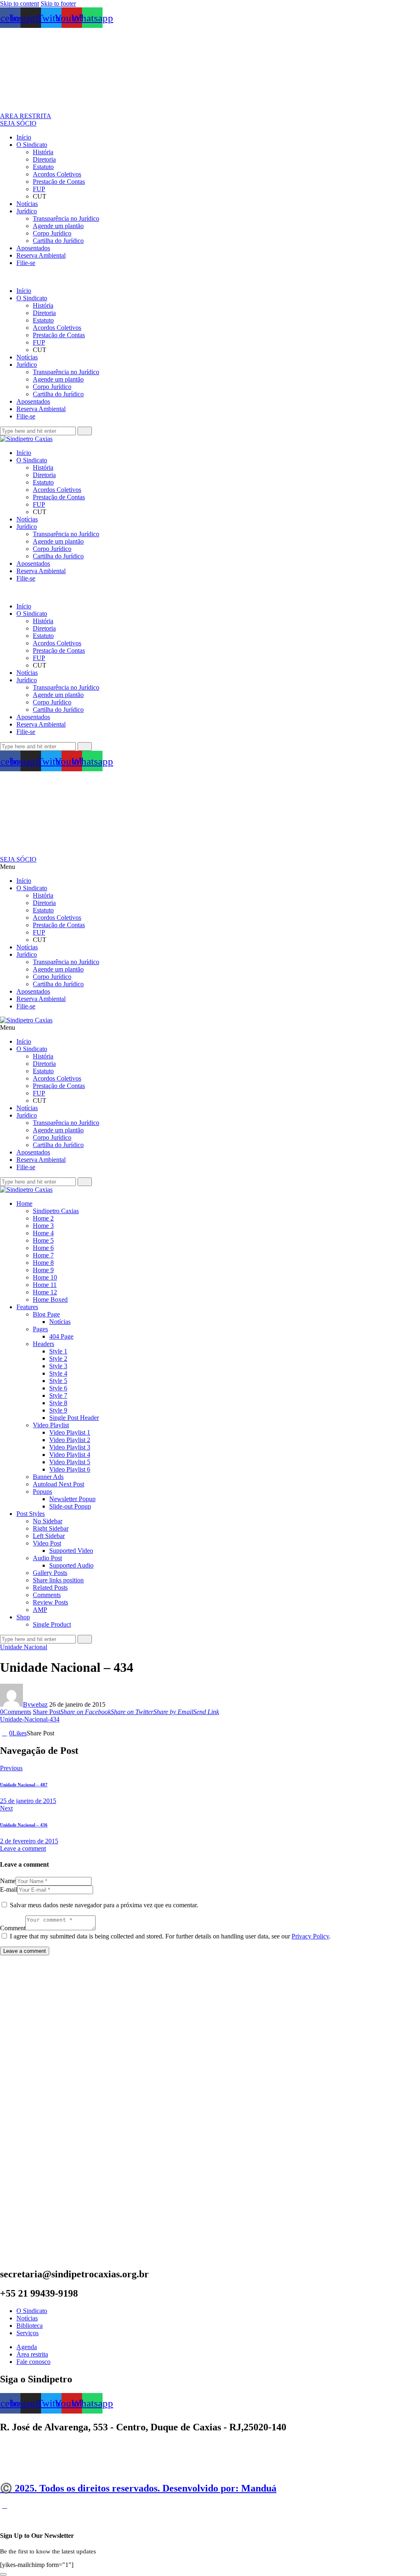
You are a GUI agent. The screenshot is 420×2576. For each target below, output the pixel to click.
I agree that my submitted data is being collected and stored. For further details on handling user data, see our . (170, 1936)
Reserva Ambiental (41, 255)
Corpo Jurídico (52, 233)
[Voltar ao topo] (5, 2506)
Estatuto (43, 167)
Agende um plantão (58, 226)
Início (24, 137)
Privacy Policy (310, 1936)
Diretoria (44, 159)
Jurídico (27, 211)
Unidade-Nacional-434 (30, 1719)
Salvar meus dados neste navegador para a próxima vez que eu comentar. (104, 1905)
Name (8, 1881)
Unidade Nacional (24, 1647)
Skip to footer (58, 3)
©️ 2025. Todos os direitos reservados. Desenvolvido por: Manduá (138, 2488)
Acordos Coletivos (57, 174)
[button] (210, 277)
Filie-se (26, 263)
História (43, 152)
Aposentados (33, 248)
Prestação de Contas (59, 182)
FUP (39, 189)
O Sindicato (32, 145)
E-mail (9, 1889)
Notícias (27, 204)
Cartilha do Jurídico (58, 241)
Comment (13, 1928)
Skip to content (19, 3)
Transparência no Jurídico (66, 218)
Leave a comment (23, 1848)
